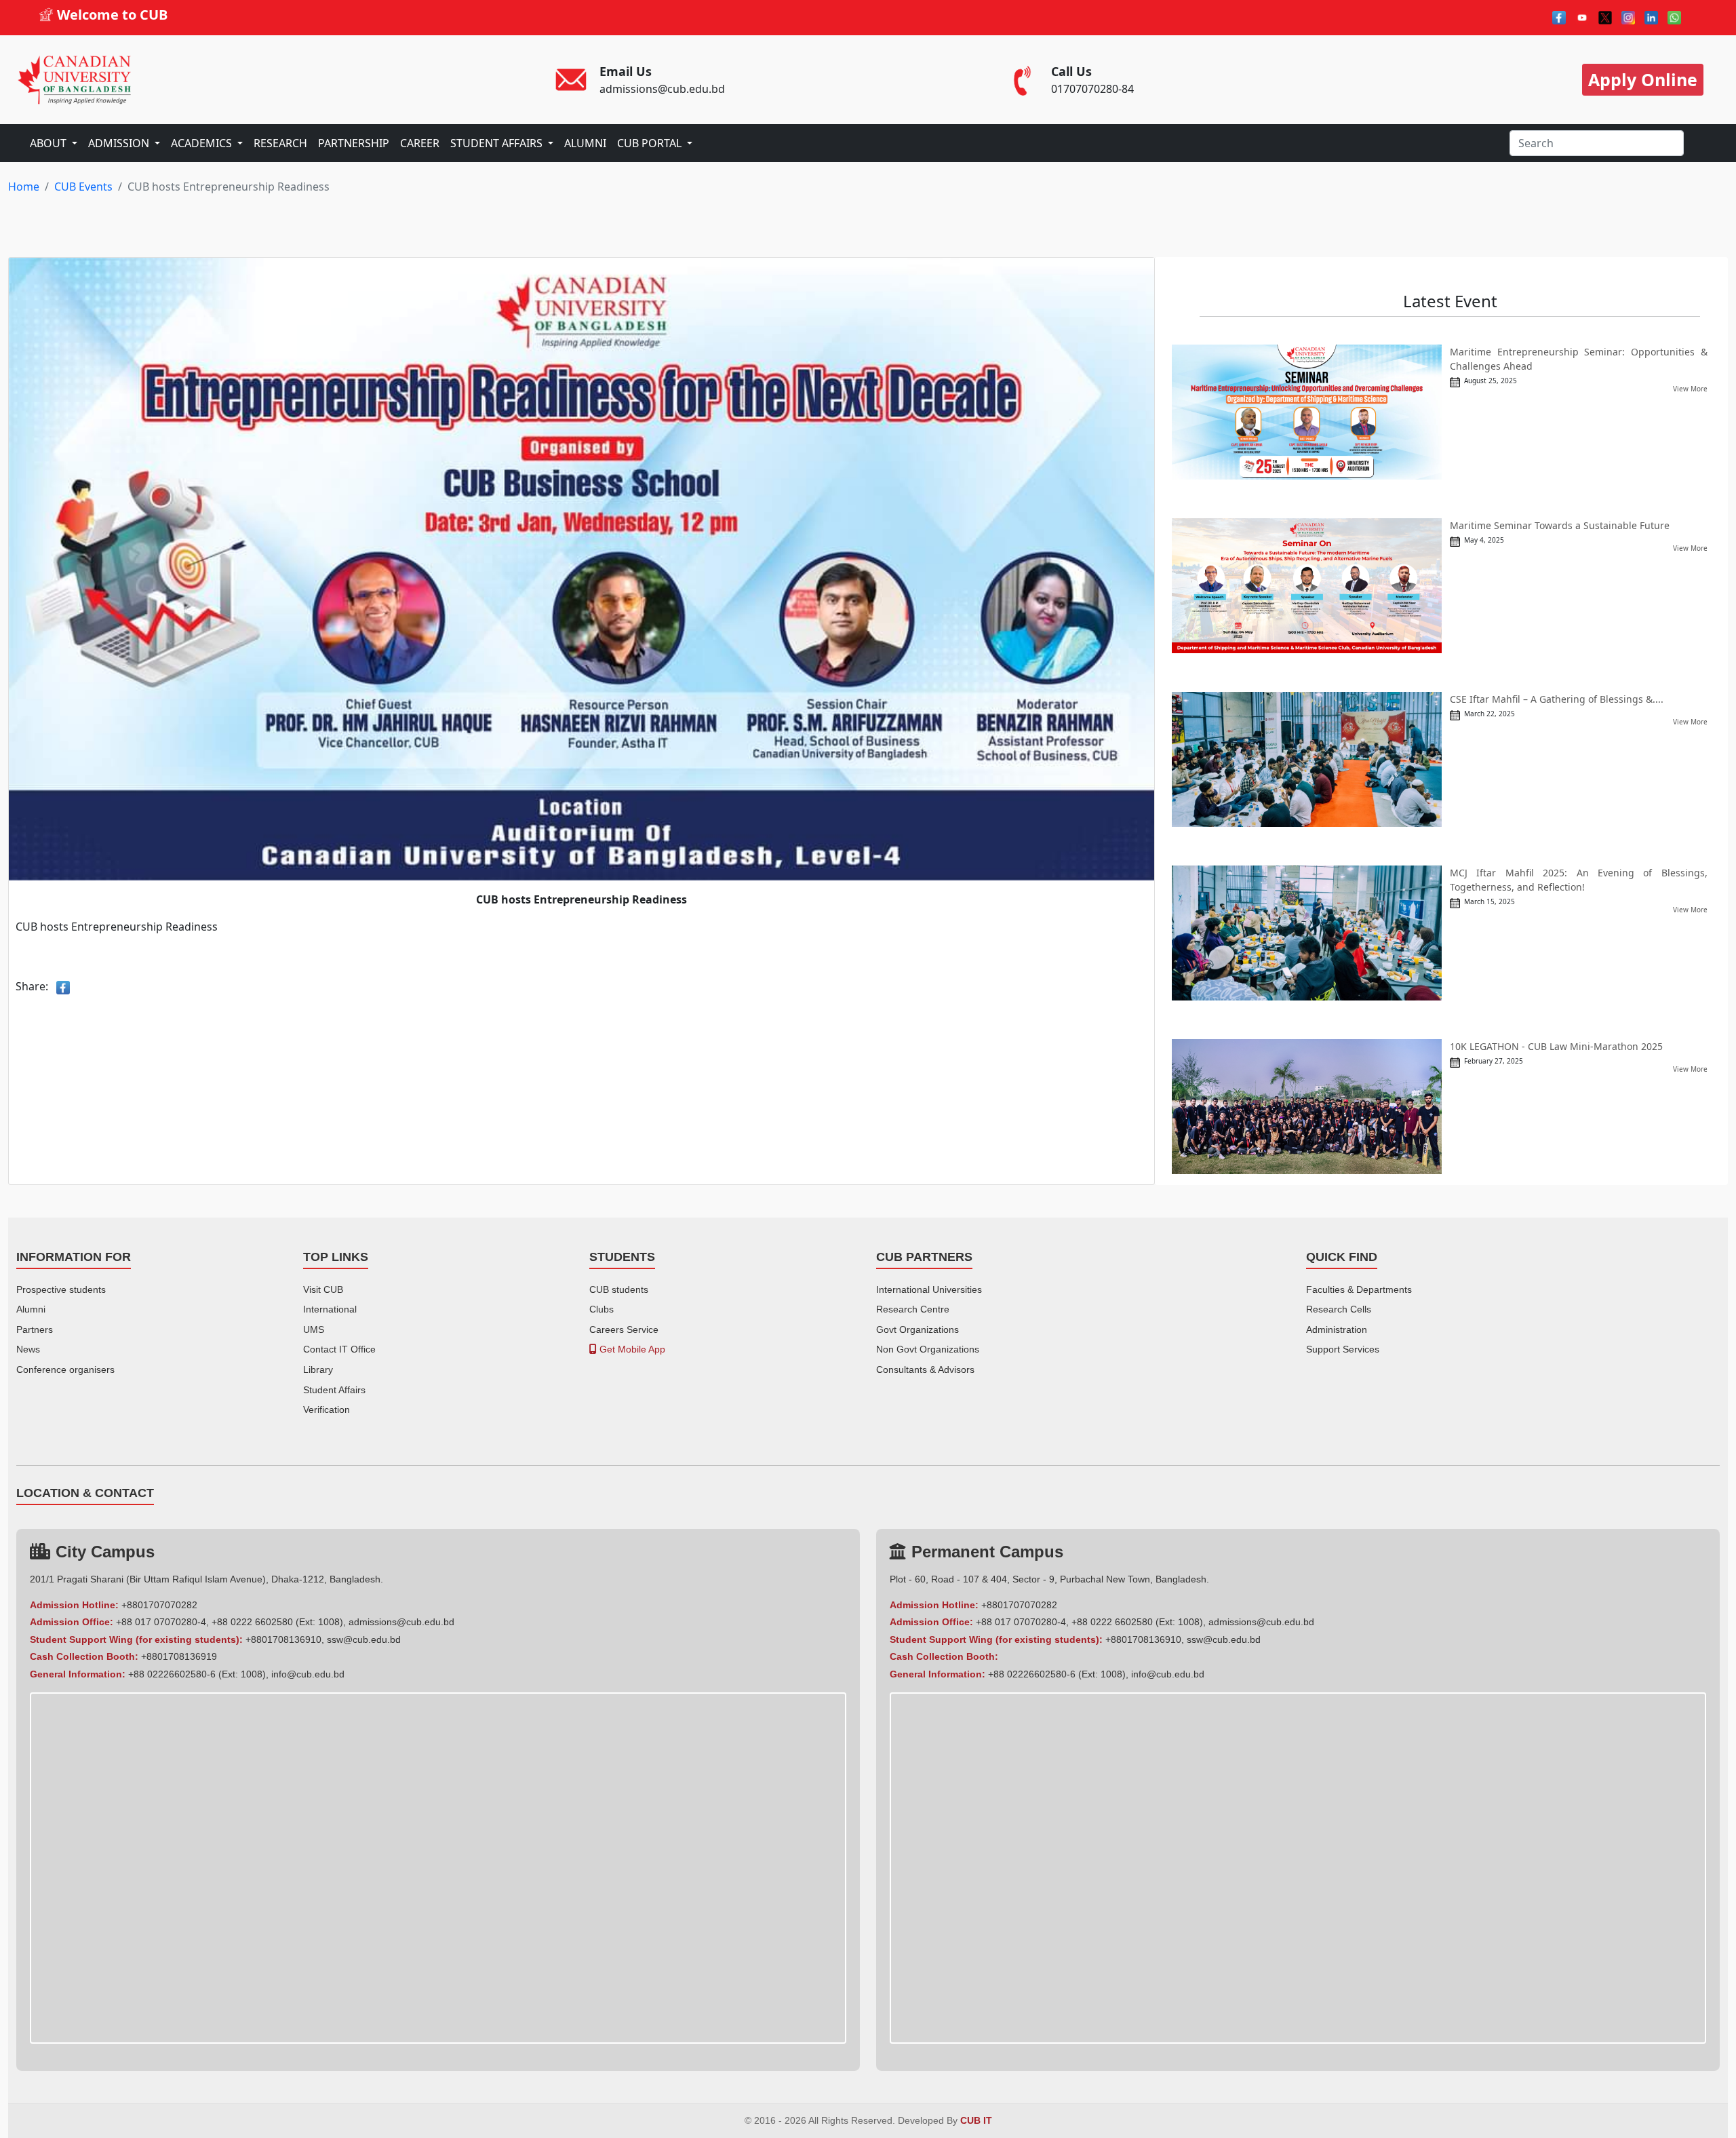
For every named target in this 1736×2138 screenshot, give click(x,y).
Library (318, 1369)
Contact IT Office (339, 1349)
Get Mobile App (631, 1349)
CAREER (420, 143)
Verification (327, 1410)
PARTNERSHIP (354, 143)
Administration (1337, 1329)
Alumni (31, 1309)
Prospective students (61, 1289)
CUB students (619, 1289)
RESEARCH (280, 143)
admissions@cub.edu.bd (401, 1622)
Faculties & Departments (1359, 1289)
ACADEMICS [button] (203, 143)
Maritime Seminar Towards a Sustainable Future (1560, 525)
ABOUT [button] (50, 143)
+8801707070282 (159, 1605)
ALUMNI (585, 143)
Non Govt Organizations (928, 1349)
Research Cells (1339, 1309)
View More (1690, 389)
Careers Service (624, 1329)
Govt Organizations (918, 1329)
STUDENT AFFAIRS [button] (498, 143)
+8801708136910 (283, 1639)
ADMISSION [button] (120, 143)
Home (24, 187)
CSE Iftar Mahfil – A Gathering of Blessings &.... (1557, 699)
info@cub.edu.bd (308, 1674)
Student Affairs (334, 1390)
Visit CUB (323, 1289)
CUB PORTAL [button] (651, 143)
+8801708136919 (179, 1656)
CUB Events (83, 187)
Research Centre (913, 1309)
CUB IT (976, 2121)
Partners (35, 1329)
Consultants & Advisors (925, 1369)
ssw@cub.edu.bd (364, 1639)
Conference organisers (65, 1369)
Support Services (1343, 1349)
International (330, 1309)
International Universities (929, 1289)
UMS (314, 1329)
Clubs (601, 1309)
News (28, 1349)
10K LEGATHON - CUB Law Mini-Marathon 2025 (1556, 1046)
